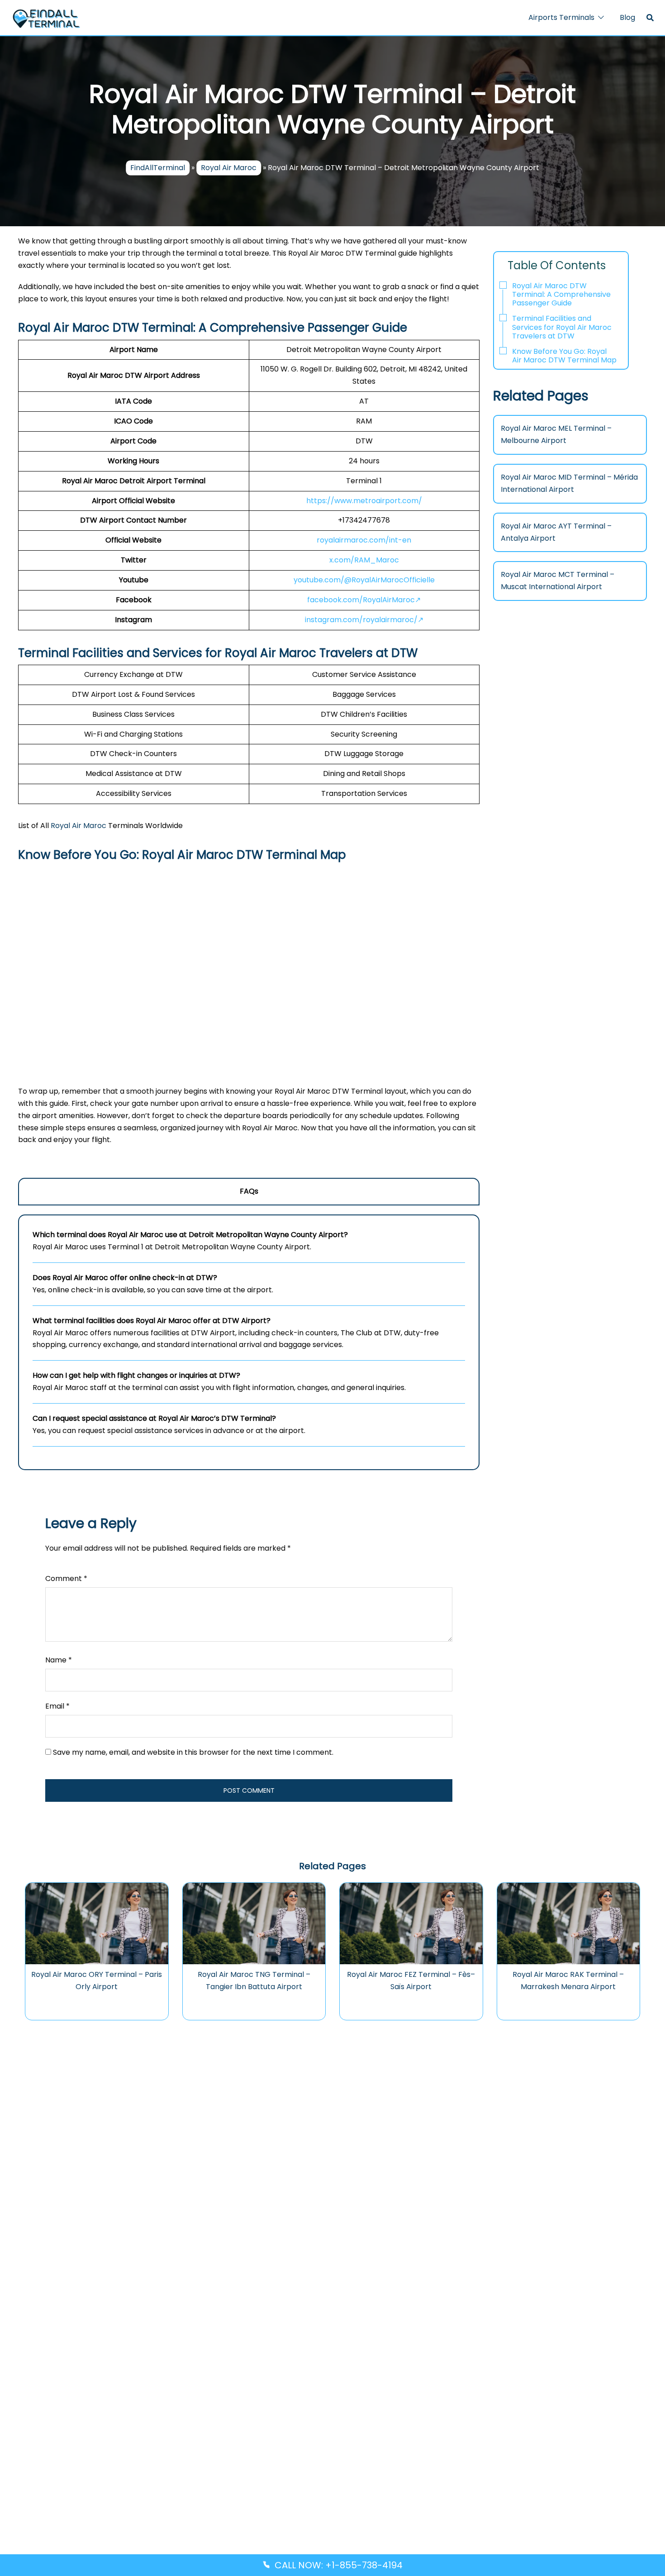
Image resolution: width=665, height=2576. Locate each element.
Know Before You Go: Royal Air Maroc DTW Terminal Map (564, 356)
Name (59, 1660)
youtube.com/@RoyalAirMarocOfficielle (364, 580)
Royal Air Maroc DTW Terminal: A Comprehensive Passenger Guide (561, 294)
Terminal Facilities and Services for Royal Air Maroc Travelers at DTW (562, 327)
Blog (627, 17)
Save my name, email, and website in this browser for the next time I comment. (193, 1752)
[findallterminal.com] (46, 18)
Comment (66, 1578)
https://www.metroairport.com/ (364, 501)
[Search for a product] (650, 18)
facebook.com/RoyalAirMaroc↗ (364, 600)
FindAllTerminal (158, 168)
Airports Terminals (561, 17)
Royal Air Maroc (229, 168)
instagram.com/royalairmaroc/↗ (364, 620)
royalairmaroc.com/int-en (364, 540)
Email (57, 1706)
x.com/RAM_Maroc (364, 560)
